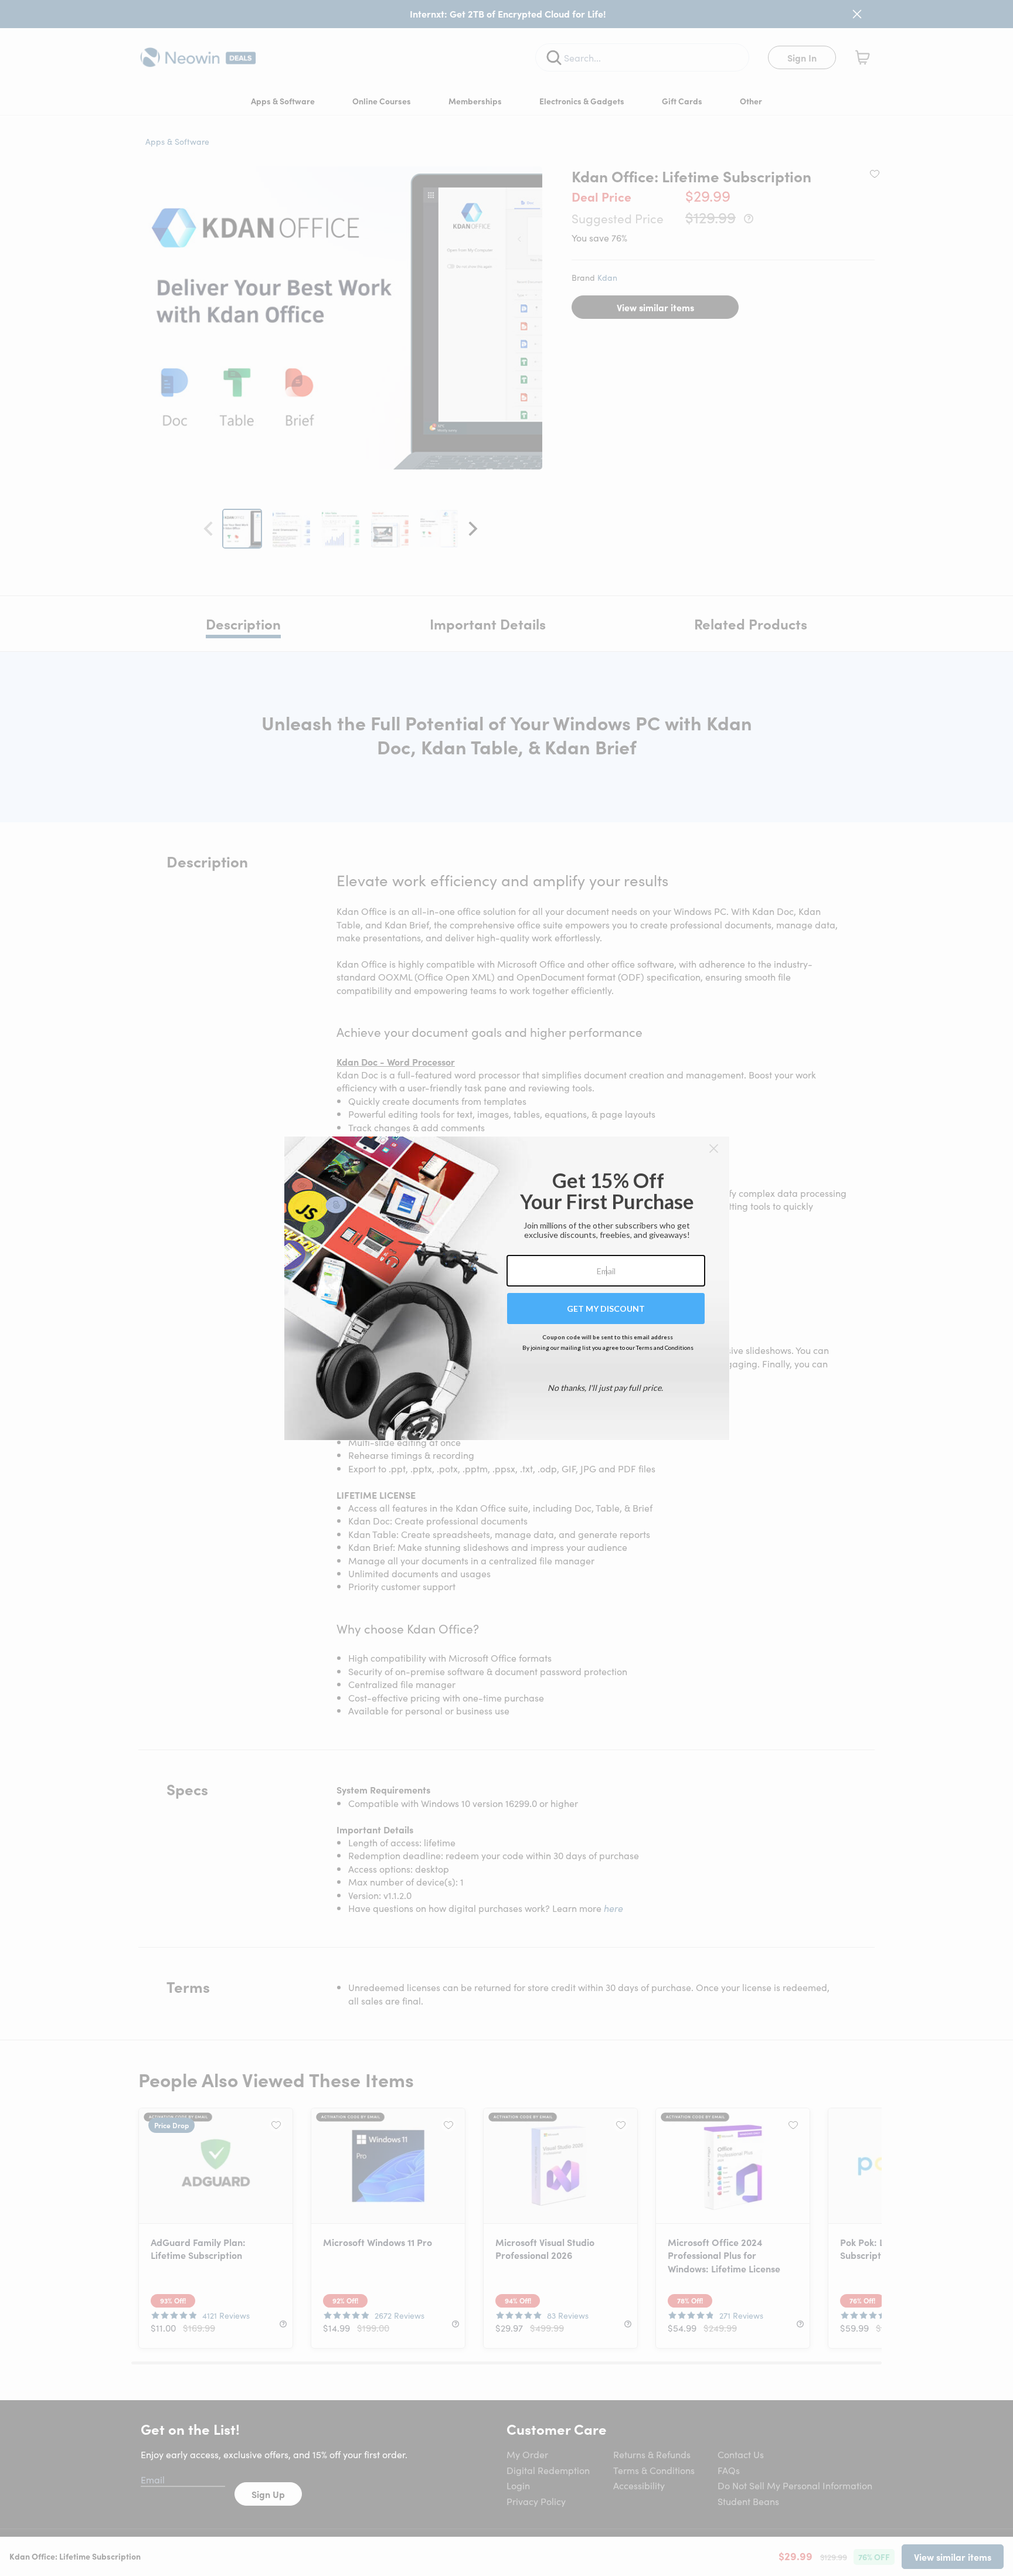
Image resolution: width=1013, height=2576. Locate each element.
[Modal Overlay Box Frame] (507, 1288)
